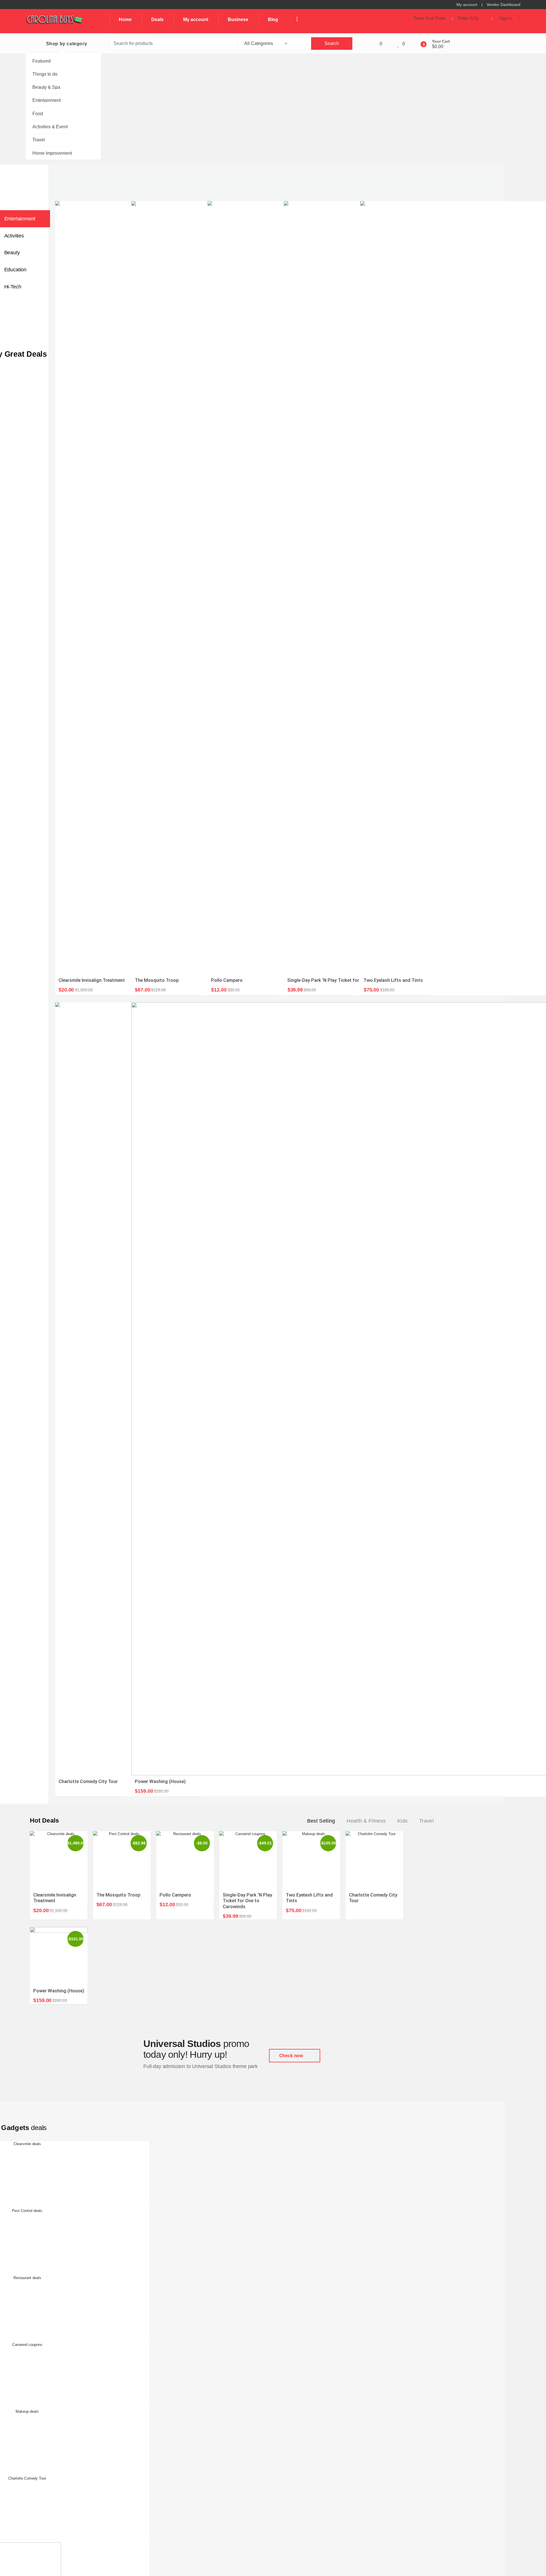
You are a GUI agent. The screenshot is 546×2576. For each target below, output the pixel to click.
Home (125, 19)
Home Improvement (52, 153)
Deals (157, 19)
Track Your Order (430, 18)
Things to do (45, 74)
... (295, 19)
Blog (273, 19)
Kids (402, 1821)
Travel (39, 140)
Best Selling (321, 1821)
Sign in (506, 18)
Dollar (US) (469, 18)
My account (467, 5)
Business (238, 19)
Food (38, 114)
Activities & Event (50, 127)
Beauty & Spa (46, 87)
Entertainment (46, 100)
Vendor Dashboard (503, 5)
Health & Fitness (366, 1821)
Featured (42, 61)
